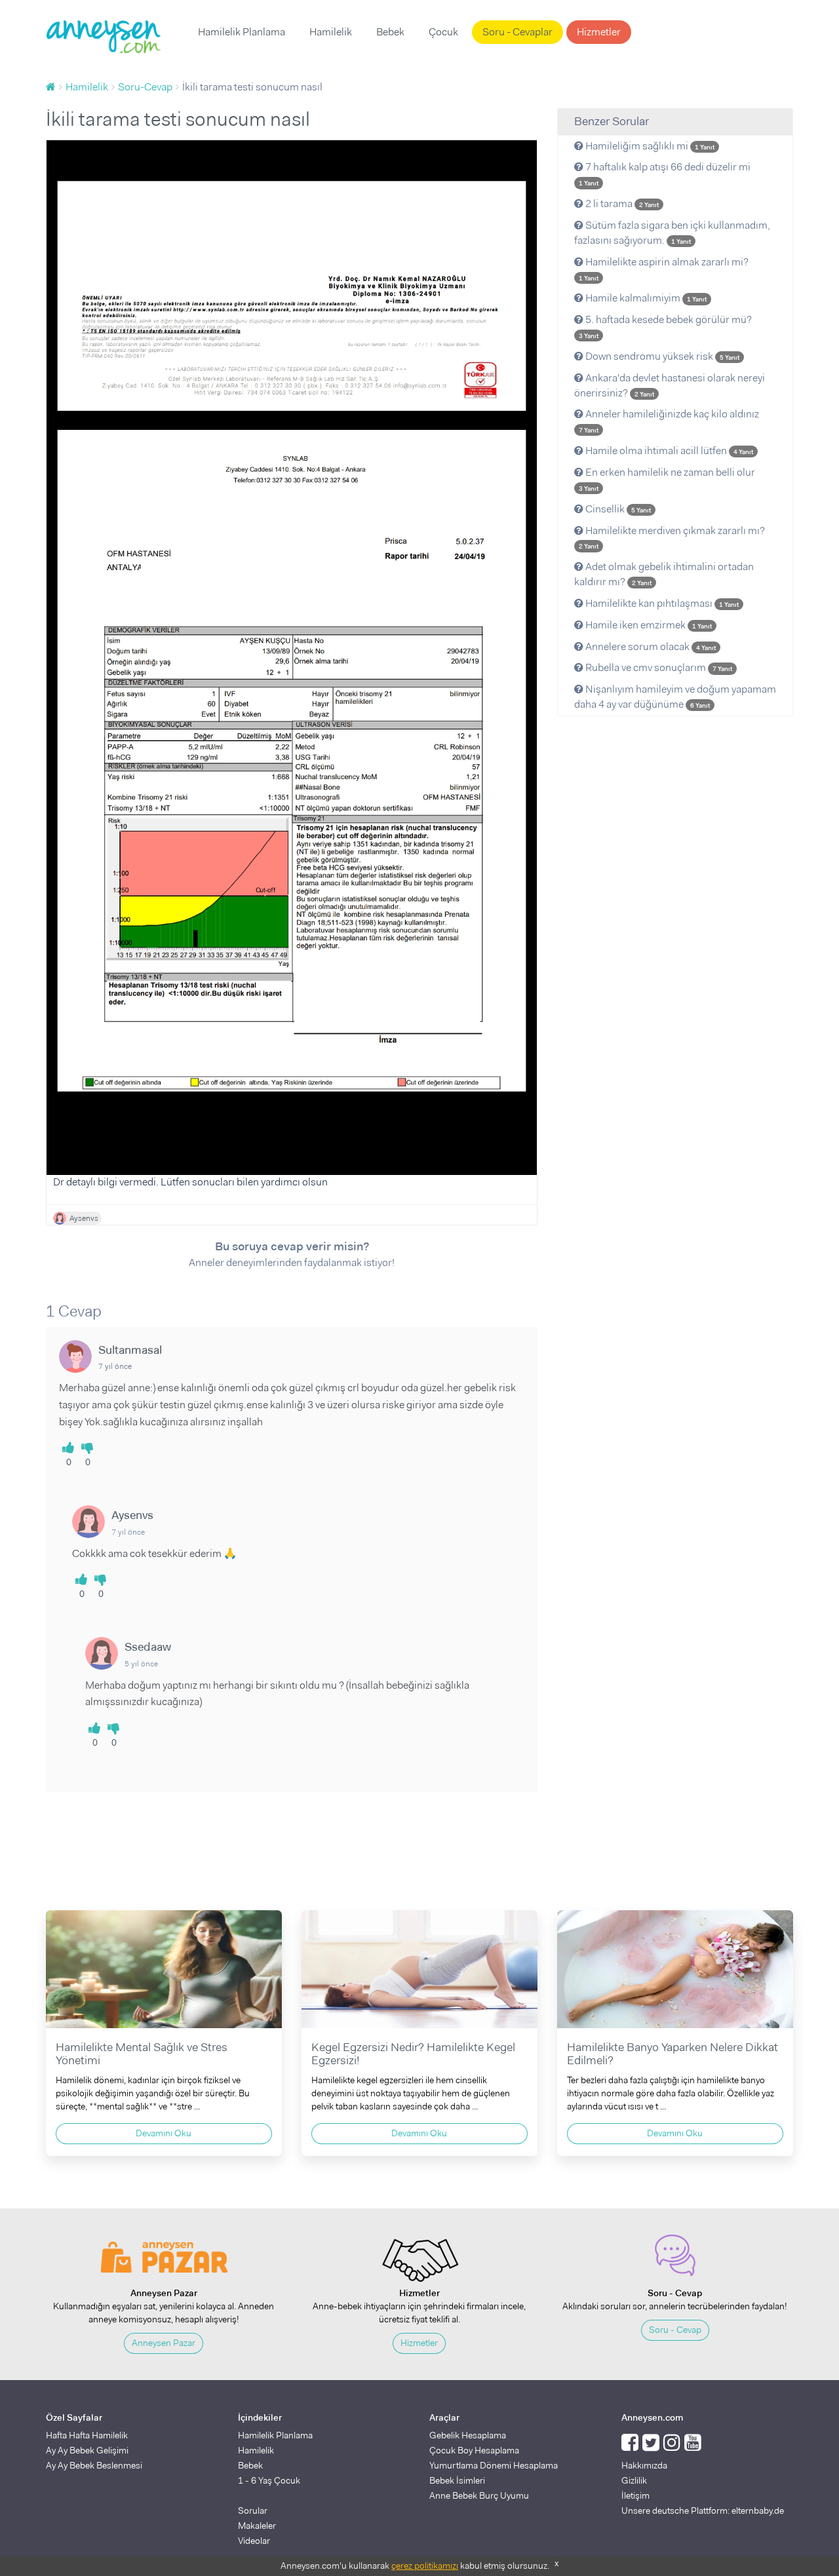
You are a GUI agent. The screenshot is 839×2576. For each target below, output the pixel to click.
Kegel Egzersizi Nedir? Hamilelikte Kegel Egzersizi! (413, 2054)
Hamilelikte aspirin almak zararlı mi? (664, 269)
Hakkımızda (644, 2465)
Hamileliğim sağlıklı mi (649, 146)
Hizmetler (599, 32)
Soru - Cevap (675, 2330)
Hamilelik (331, 32)
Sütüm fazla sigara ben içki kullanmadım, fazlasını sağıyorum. (672, 233)
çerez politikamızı (425, 2566)
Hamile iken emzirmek (648, 625)
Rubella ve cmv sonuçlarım (658, 667)
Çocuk (443, 32)
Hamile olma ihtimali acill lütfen (668, 451)
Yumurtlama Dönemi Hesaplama (494, 2465)
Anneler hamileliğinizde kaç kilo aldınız (669, 421)
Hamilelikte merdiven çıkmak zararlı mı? (672, 537)
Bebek (390, 32)
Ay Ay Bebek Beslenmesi (94, 2465)
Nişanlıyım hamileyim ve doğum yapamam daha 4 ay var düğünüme (675, 697)
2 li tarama (621, 203)
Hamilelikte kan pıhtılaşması (661, 603)
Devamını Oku (164, 2133)
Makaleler (257, 2526)
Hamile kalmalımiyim (645, 298)
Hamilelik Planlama (242, 32)
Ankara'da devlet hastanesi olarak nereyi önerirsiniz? (670, 385)
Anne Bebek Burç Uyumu (479, 2495)
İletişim (635, 2495)
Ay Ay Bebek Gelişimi (87, 2450)
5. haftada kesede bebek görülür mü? (665, 326)
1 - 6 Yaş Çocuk (269, 2480)
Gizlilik (634, 2480)
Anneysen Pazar (164, 2343)
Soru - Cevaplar (517, 32)
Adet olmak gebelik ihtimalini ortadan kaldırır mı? (664, 574)
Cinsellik (617, 509)
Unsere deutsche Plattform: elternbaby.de (703, 2510)
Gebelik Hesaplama (468, 2435)
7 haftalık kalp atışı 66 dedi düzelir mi (665, 174)
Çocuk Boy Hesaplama (474, 2450)
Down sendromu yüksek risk (661, 356)
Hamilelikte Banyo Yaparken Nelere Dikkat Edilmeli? (673, 2054)
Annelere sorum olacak (650, 646)
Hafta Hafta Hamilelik (87, 2435)
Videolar (254, 2541)
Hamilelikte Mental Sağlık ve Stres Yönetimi (142, 2054)
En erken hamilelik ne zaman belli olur (667, 479)
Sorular (253, 2510)
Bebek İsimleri (457, 2480)
